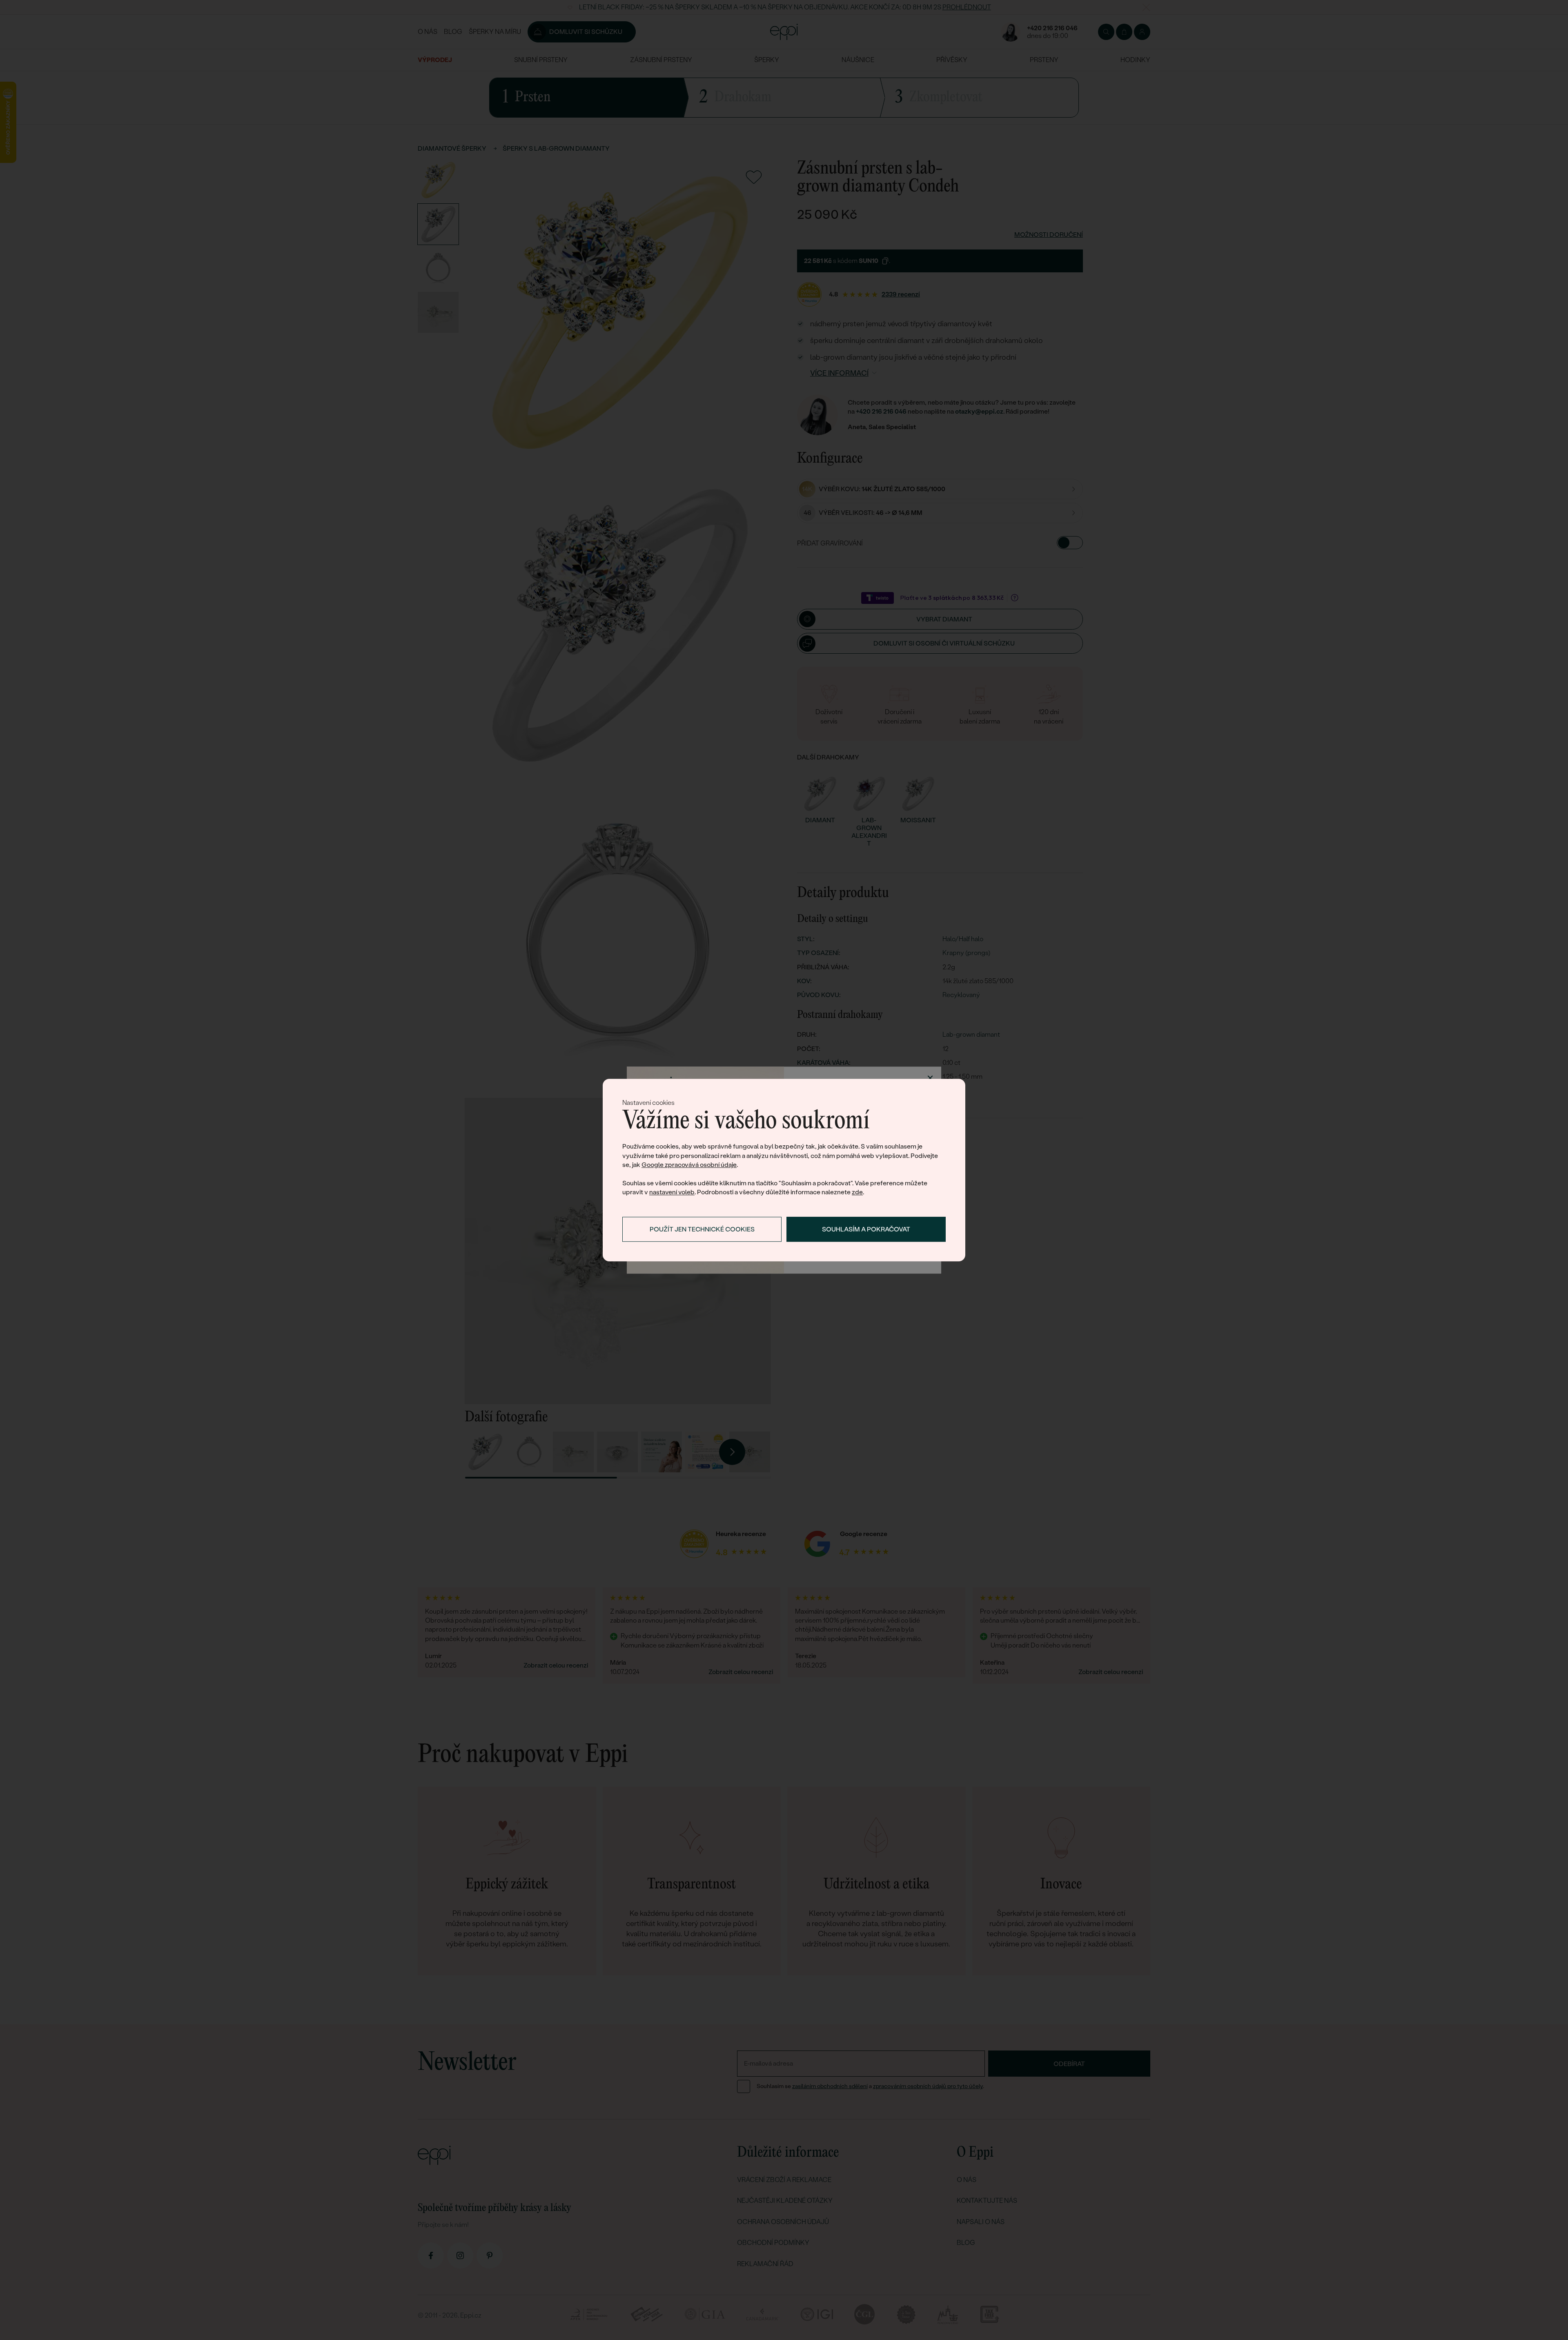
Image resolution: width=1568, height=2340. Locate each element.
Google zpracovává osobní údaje (689, 1165)
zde (857, 1192)
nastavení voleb (672, 1192)
